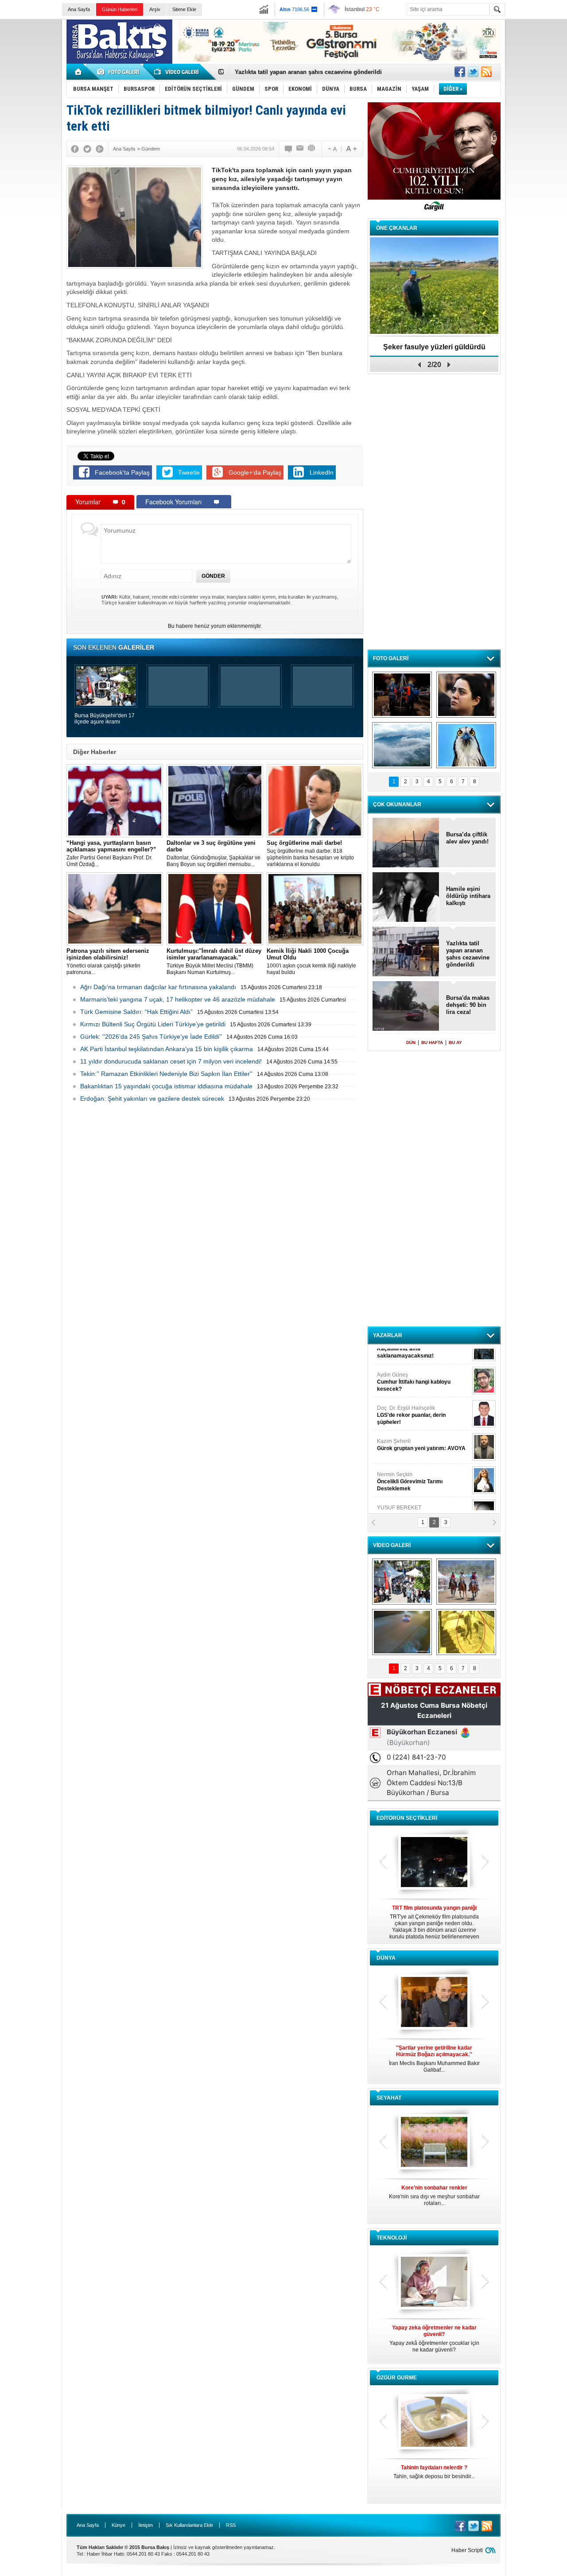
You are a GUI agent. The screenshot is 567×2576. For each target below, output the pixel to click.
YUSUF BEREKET (408, 1360)
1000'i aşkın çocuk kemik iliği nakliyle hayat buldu (311, 961)
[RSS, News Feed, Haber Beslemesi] (486, 72)
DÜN (411, 1042)
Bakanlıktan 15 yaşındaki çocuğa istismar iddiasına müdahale (166, 1086)
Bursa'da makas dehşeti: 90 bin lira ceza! (468, 1005)
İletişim (146, 2525)
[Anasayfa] (79, 72)
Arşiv (155, 9)
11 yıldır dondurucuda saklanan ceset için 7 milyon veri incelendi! (171, 1061)
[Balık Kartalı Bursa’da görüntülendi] (466, 745)
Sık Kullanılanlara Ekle (189, 2525)
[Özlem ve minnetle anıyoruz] (466, 695)
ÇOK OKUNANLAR (397, 805)
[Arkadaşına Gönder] (300, 149)
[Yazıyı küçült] (332, 149)
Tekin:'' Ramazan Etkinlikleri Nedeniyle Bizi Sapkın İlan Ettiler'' (166, 1074)
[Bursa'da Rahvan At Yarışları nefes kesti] (466, 1582)
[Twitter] (87, 149)
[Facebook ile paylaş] (460, 72)
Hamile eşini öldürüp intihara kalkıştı (285, 72)
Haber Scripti (467, 2550)
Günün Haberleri (120, 9)
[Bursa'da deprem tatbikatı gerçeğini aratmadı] (402, 695)
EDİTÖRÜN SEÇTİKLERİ (407, 1818)
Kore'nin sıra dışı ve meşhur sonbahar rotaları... (434, 2195)
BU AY (455, 1042)
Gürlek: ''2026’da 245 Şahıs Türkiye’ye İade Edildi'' (151, 1037)
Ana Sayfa (79, 9)
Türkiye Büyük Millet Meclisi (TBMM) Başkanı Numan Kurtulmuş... (214, 961)
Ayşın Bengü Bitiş (404, 1493)
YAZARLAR (388, 1335)
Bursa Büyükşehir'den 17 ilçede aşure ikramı (105, 719)
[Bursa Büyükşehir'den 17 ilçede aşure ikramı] (402, 1582)
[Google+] (100, 149)
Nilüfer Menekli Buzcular (411, 1397)
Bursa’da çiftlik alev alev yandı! (467, 838)
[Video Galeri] (177, 72)
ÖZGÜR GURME (397, 2378)
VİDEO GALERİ (392, 1545)
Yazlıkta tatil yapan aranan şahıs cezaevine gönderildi (468, 954)
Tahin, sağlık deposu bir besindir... (434, 2472)
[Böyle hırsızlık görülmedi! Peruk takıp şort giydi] (466, 1632)
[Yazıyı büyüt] (351, 149)
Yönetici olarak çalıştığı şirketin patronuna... (108, 961)
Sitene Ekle (184, 9)
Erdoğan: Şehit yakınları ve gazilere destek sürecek (152, 1098)
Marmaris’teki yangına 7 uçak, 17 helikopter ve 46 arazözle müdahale (178, 999)
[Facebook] (75, 149)
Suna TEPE (423, 1460)
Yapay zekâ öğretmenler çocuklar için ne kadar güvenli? (434, 2339)
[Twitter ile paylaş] (473, 72)
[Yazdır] (312, 149)
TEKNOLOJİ (392, 2238)
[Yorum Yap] (289, 149)
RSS (231, 2525)
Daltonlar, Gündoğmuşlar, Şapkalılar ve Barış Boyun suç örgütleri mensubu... (214, 853)
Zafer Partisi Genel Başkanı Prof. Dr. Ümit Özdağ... (111, 853)
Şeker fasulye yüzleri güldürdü (434, 347)
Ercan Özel (407, 1427)
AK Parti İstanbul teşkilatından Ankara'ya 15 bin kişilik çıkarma (167, 1049)
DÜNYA (386, 1958)
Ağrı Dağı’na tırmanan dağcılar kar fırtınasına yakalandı (158, 987)
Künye (118, 2525)
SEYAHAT (389, 2098)
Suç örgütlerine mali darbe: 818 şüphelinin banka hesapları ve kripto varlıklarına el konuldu (310, 853)
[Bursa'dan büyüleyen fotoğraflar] (402, 745)
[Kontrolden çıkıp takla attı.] (402, 1632)
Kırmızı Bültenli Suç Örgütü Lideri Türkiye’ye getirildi (153, 1024)
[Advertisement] (538, 155)
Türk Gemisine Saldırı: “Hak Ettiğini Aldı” (136, 1012)
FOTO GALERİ (391, 658)
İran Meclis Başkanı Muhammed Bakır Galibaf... (434, 2059)
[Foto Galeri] (120, 72)
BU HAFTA (432, 1042)
